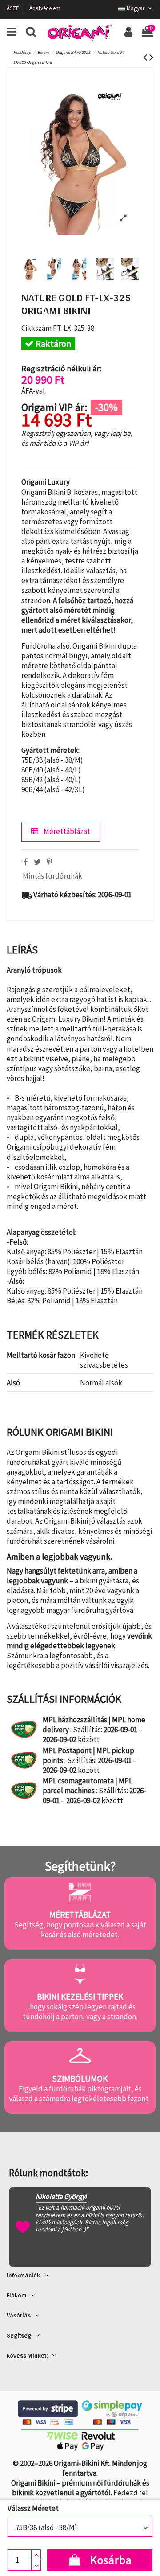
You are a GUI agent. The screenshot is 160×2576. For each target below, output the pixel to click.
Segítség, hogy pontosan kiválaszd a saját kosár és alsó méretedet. (80, 1930)
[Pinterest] (49, 862)
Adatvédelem (45, 8)
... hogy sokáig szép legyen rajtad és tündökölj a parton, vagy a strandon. (80, 2012)
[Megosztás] (26, 862)
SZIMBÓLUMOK (80, 2079)
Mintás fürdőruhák (52, 876)
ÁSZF (13, 8)
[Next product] (151, 57)
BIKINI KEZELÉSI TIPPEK (80, 1997)
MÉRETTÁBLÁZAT (80, 1915)
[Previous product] (146, 57)
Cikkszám (36, 328)
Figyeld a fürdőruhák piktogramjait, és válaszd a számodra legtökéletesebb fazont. (80, 2094)
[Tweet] (37, 862)
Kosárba (111, 2560)
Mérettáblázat (66, 831)
